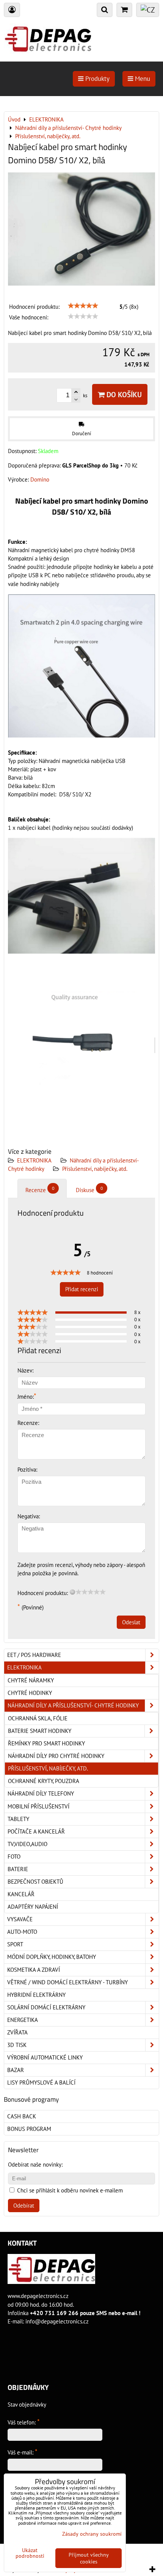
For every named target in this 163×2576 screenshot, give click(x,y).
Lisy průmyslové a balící (41, 2082)
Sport (15, 1944)
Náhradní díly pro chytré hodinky (56, 1756)
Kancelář (21, 1894)
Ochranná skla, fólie (38, 1718)
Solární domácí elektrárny (46, 2007)
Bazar (16, 2070)
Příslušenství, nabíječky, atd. (95, 1169)
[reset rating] (72, 1592)
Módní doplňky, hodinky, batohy (52, 1957)
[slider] (83, 306)
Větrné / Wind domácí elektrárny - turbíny (67, 1982)
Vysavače (20, 1919)
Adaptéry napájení (33, 1907)
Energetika (23, 2020)
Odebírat (24, 2206)
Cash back (22, 2116)
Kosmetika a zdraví (34, 1970)
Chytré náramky (31, 1680)
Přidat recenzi (82, 1289)
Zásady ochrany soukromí (92, 2534)
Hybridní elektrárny (36, 1995)
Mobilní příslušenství (38, 1806)
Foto (14, 1857)
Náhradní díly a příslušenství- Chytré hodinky (73, 1705)
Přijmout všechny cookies (89, 2558)
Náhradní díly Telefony (41, 1793)
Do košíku (123, 394)
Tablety (18, 1819)
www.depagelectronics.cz (38, 2296)
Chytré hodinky (30, 1693)
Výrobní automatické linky (45, 2057)
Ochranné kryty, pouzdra (44, 1781)
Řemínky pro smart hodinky (46, 1743)
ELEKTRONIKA (34, 1160)
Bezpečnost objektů (35, 1882)
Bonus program (29, 2129)
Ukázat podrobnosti (30, 2553)
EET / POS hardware (34, 1655)
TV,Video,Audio (27, 1844)
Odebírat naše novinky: (35, 2165)
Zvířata (17, 2032)
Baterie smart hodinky (40, 1731)
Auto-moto (22, 1932)
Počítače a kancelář (36, 1831)
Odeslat (131, 1622)
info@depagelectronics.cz (57, 2321)
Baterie (18, 1869)
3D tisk (17, 2045)
